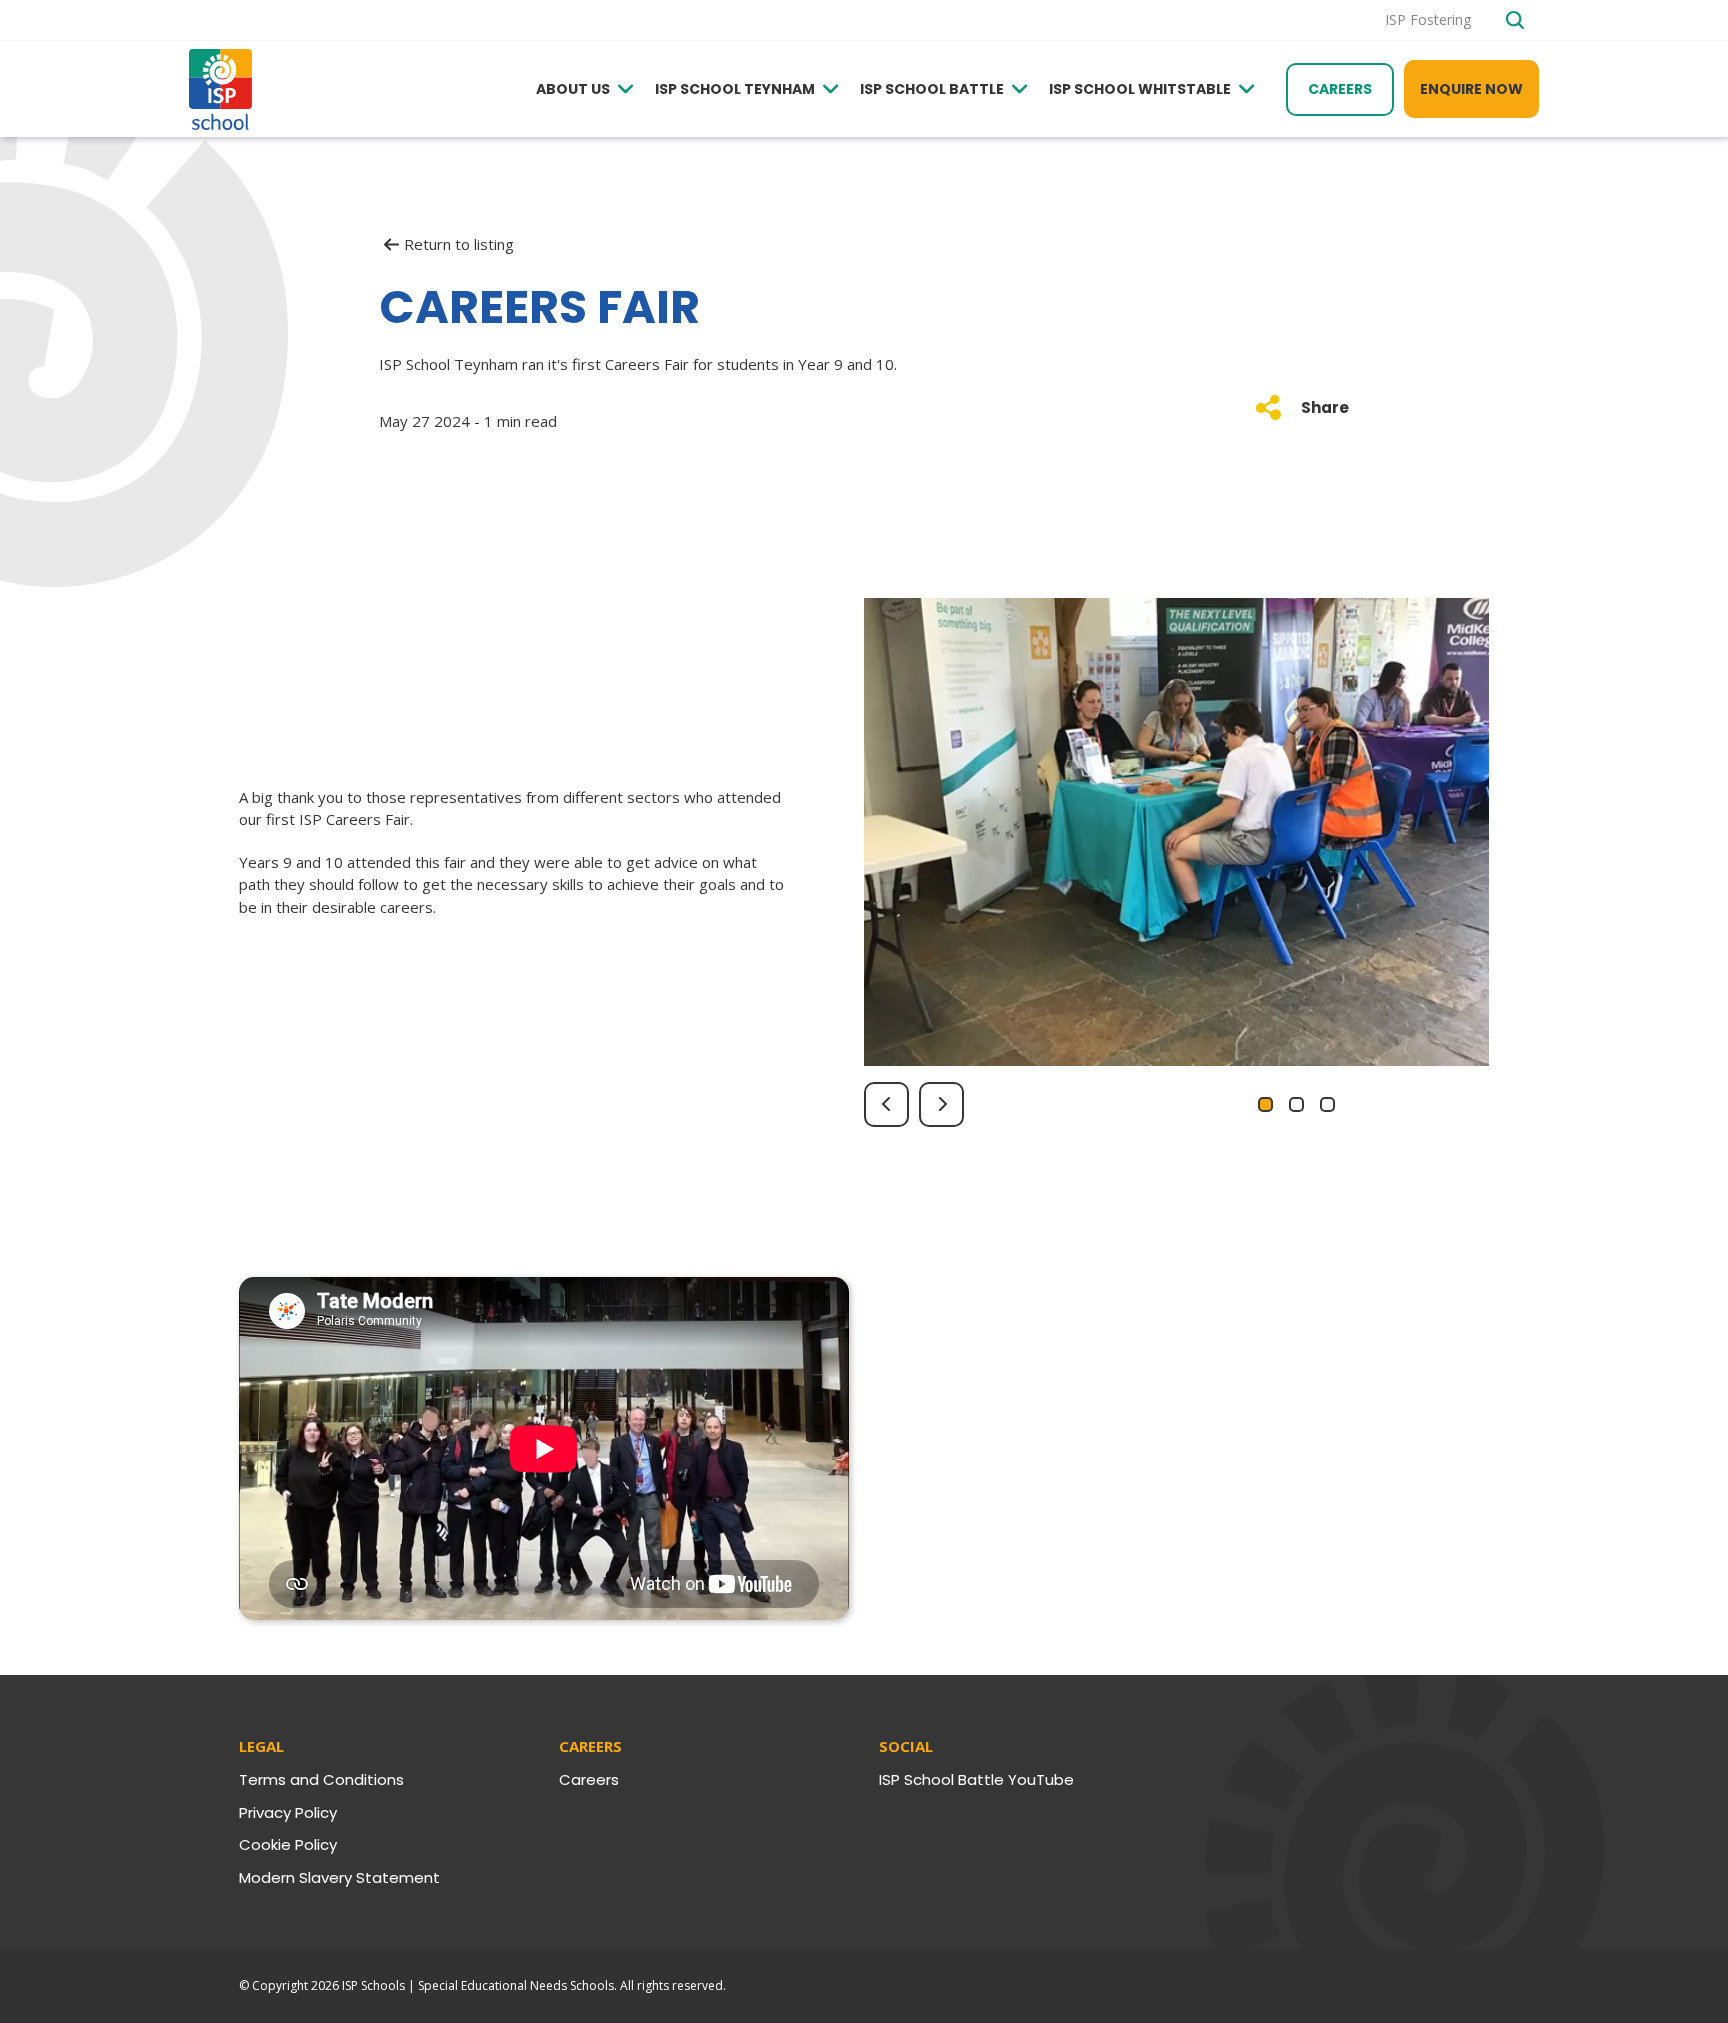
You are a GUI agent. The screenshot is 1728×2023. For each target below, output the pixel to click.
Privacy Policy (288, 1812)
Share (1325, 407)
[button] (1265, 1104)
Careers (1340, 89)
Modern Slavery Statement (339, 1877)
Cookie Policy (288, 1844)
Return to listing (459, 244)
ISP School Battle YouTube (976, 1779)
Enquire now (1471, 89)
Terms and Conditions (321, 1779)
